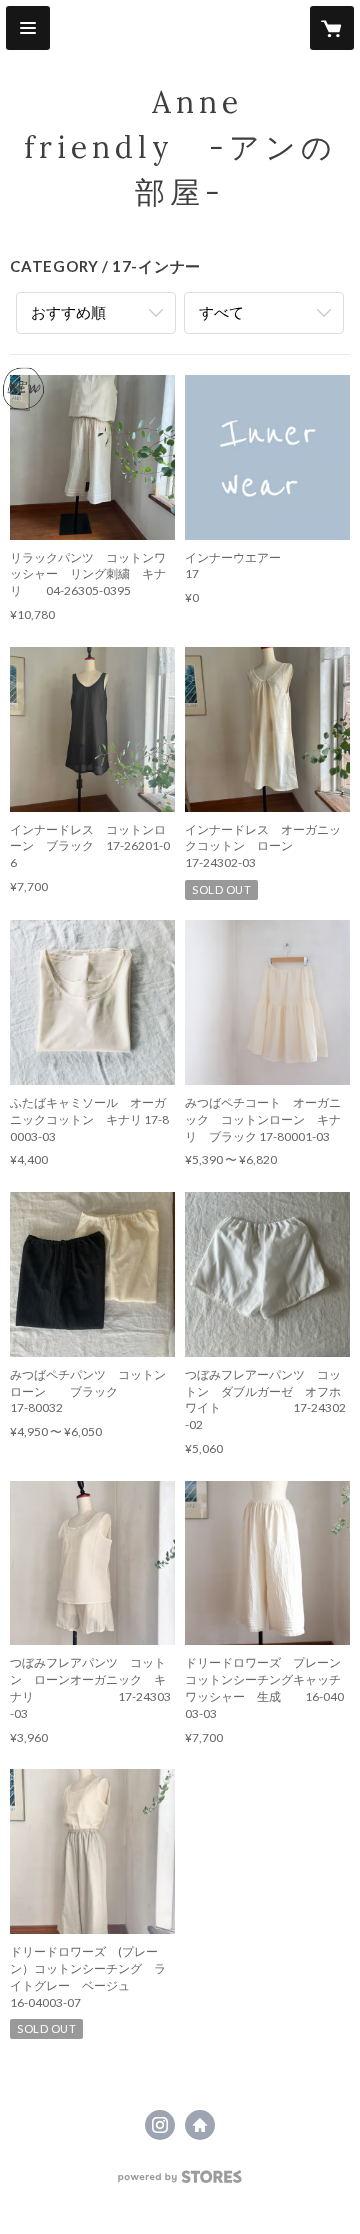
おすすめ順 (68, 312)
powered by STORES (180, 2182)
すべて (221, 312)
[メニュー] (28, 28)
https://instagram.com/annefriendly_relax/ (160, 2125)
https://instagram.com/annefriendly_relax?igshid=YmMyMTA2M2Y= (200, 2125)
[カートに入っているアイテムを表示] (332, 28)
